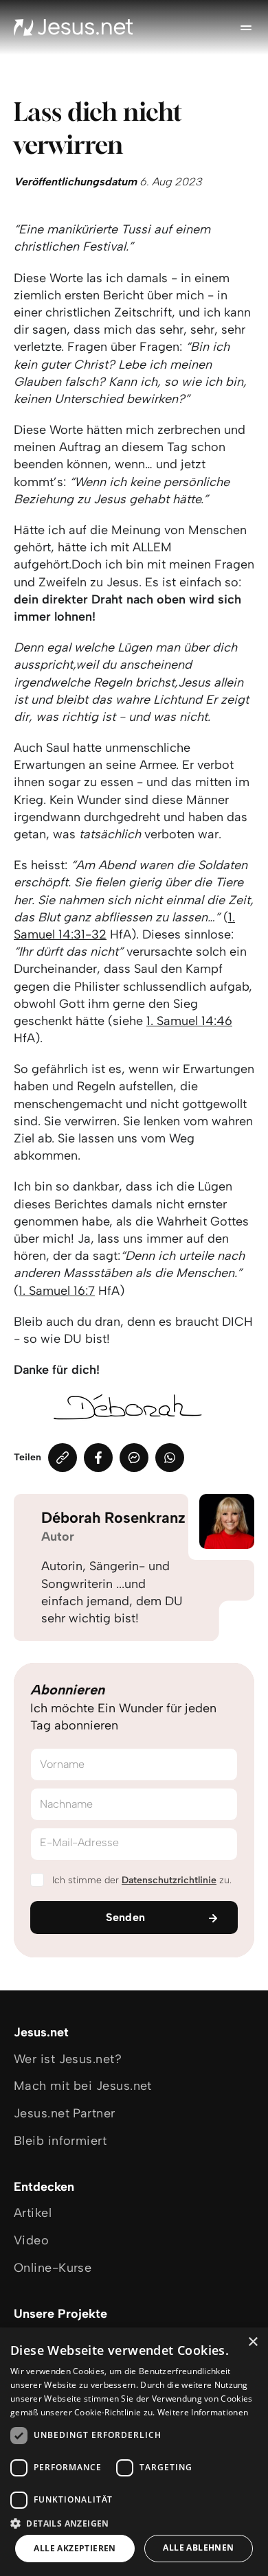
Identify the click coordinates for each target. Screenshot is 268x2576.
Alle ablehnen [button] (198, 2548)
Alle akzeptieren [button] (75, 2548)
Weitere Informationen (203, 2412)
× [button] (253, 2342)
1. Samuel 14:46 (189, 1021)
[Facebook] (98, 1458)
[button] (134, 2523)
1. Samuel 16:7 (57, 1291)
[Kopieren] (63, 1458)
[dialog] (134, 2452)
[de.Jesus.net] (74, 27)
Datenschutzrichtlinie (169, 1880)
